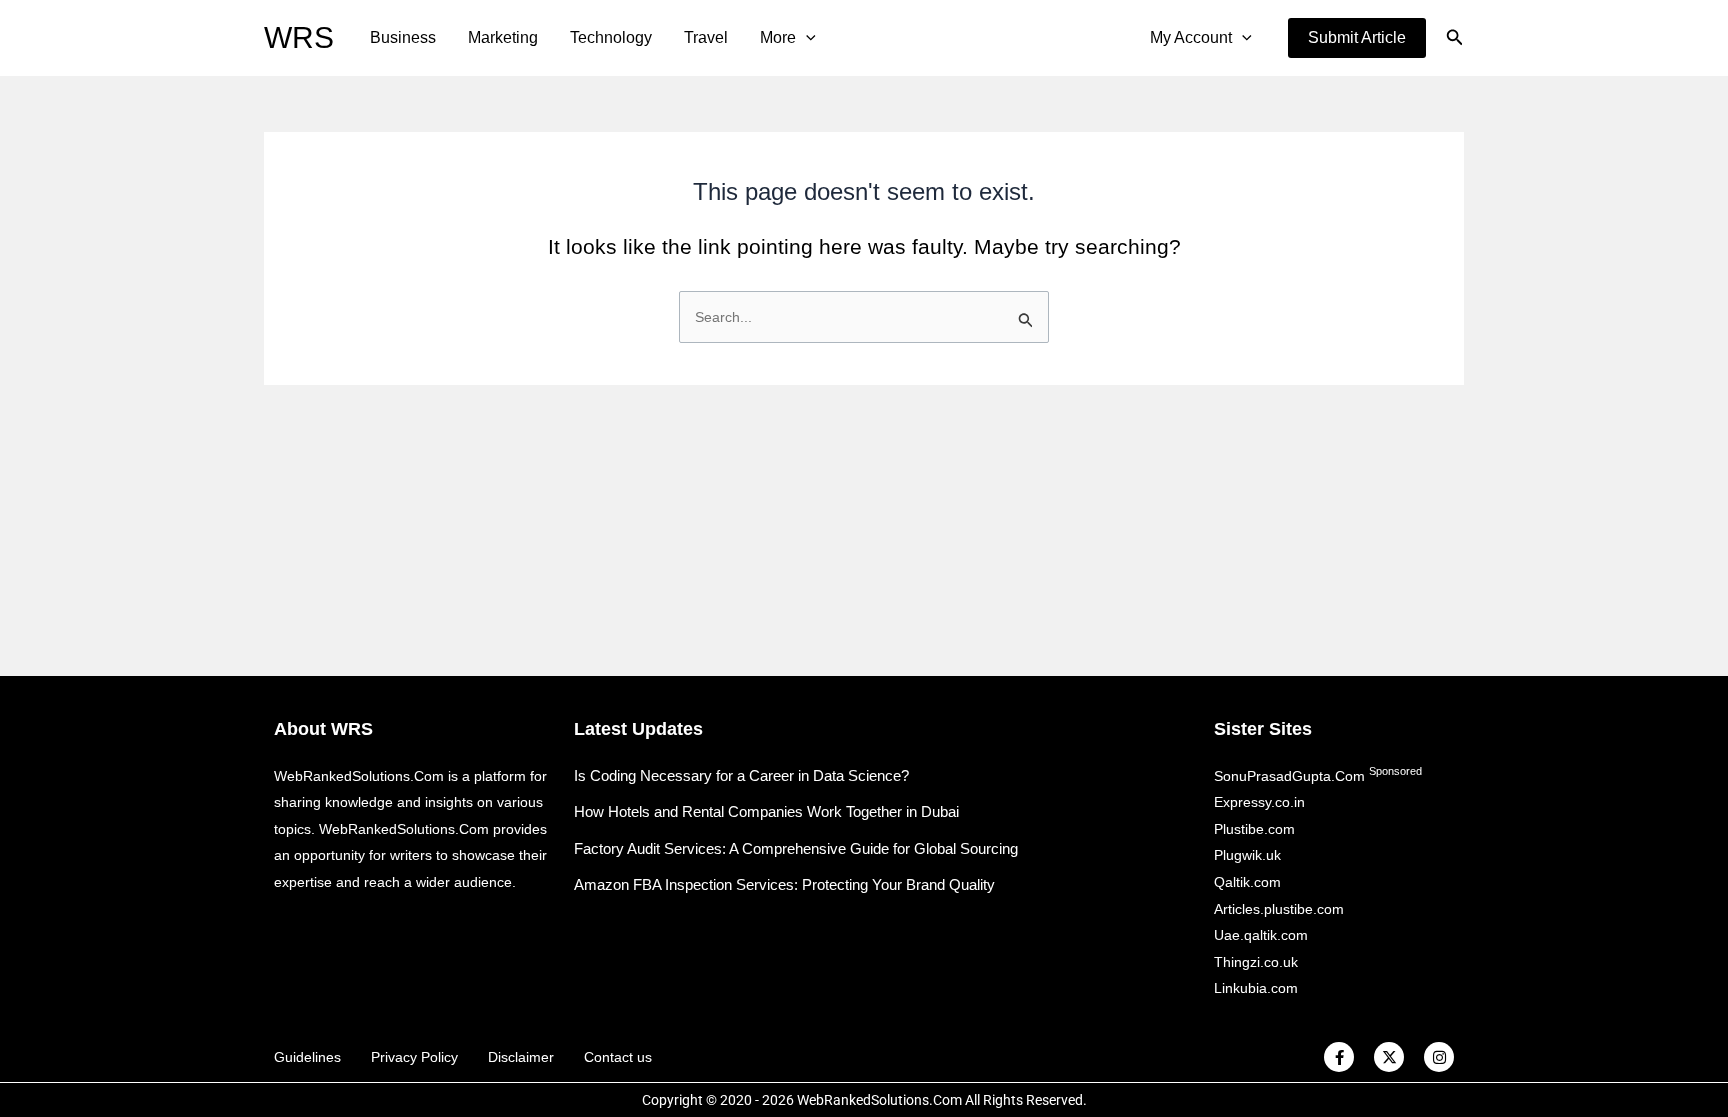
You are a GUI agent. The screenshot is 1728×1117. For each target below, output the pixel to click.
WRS (299, 37)
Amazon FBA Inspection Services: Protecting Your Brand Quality (784, 884)
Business (403, 37)
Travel (706, 37)
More (778, 37)
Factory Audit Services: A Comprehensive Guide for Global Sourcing (796, 848)
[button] (1357, 38)
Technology (611, 37)
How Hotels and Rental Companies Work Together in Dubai (766, 811)
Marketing (503, 37)
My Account (1191, 37)
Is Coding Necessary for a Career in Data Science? (741, 775)
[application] (806, 38)
